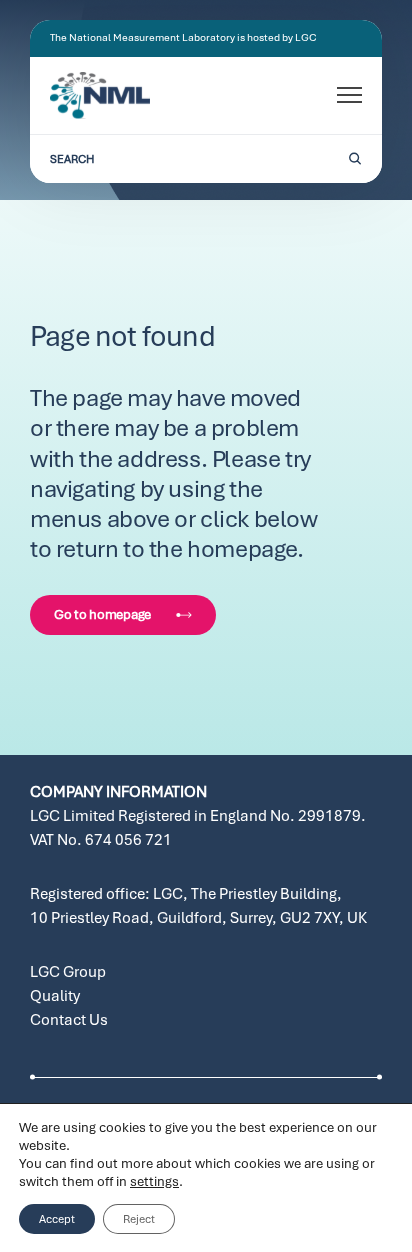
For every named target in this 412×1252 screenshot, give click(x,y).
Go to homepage (102, 614)
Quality (55, 996)
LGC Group (68, 972)
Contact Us (69, 1020)
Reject (139, 1219)
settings (154, 1181)
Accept (57, 1219)
